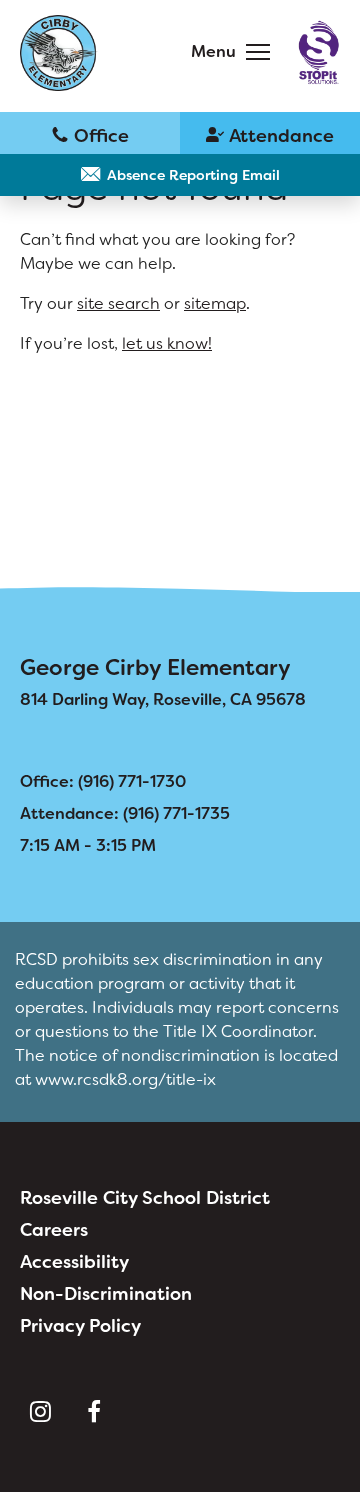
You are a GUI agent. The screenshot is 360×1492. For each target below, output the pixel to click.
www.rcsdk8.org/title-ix (125, 1079)
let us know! (167, 343)
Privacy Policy (80, 1326)
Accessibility (74, 1262)
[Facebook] (94, 1412)
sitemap (215, 303)
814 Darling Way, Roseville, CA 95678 (163, 699)
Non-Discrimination (106, 1294)
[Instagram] (40, 1412)
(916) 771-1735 (270, 134)
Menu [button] (213, 51)
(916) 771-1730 (90, 134)
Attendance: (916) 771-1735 (125, 813)
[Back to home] (59, 53)
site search (118, 303)
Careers (54, 1230)
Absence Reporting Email (193, 175)
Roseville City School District (145, 1198)
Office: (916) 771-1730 (103, 781)
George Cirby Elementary (155, 667)
